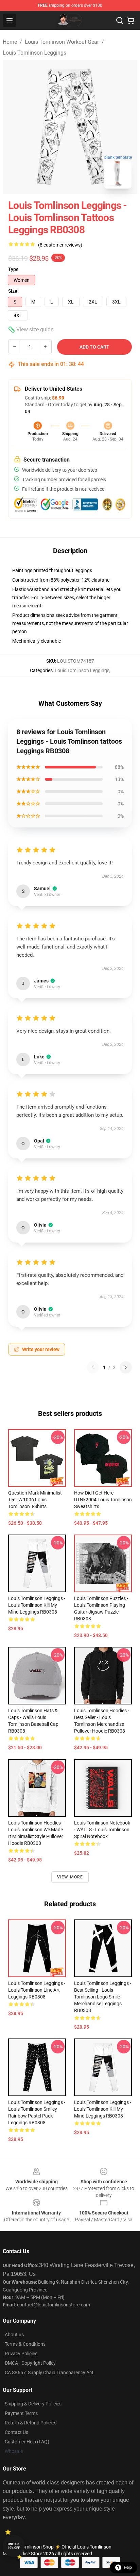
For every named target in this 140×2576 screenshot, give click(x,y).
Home (10, 42)
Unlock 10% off (14, 2546)
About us (14, 2335)
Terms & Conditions (25, 2344)
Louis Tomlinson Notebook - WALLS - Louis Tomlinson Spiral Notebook (102, 1830)
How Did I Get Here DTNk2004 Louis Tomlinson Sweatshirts (103, 1500)
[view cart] (130, 20)
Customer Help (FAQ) (27, 2442)
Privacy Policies (21, 2354)
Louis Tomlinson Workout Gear (62, 42)
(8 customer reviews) (60, 245)
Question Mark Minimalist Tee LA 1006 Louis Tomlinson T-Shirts (35, 1500)
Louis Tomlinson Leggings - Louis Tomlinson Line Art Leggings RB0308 (37, 1990)
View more (70, 1877)
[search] (120, 20)
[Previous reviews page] (93, 1367)
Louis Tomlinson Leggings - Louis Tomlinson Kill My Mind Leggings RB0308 (37, 1605)
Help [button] (128, 2568)
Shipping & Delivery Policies (33, 2404)
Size (13, 291)
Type (13, 269)
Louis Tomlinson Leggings (34, 53)
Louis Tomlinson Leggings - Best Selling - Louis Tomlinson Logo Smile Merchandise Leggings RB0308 (103, 1997)
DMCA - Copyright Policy (30, 2363)
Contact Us (16, 2432)
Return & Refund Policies (31, 2423)
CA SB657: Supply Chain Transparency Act (49, 2373)
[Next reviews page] (126, 1367)
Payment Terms (21, 2413)
